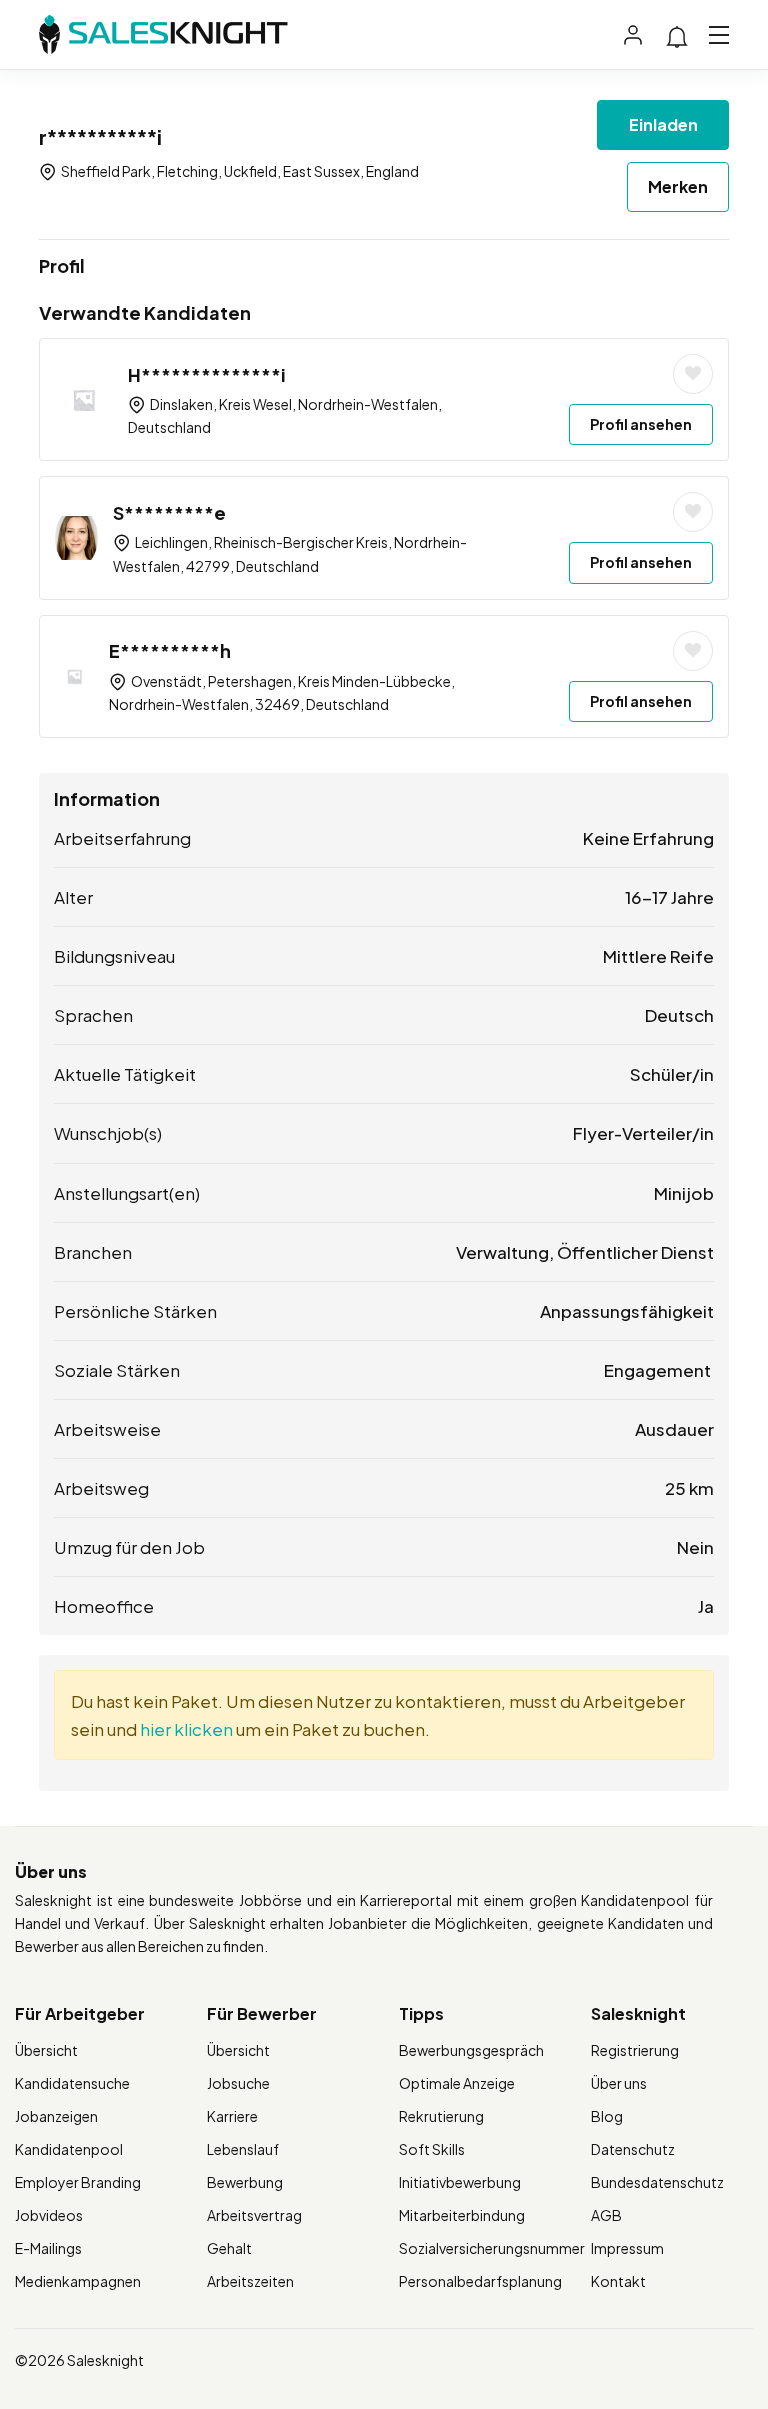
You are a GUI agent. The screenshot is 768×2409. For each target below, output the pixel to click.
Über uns (619, 2083)
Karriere (232, 2116)
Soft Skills (432, 2149)
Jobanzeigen (56, 2116)
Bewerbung (245, 2182)
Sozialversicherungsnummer (492, 2248)
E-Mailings (48, 2248)
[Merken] (693, 374)
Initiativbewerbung (460, 2182)
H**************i (207, 374)
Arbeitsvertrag (254, 2215)
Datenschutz (633, 2149)
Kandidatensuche (72, 2083)
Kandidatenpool (69, 2149)
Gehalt (229, 2248)
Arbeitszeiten (250, 2281)
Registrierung (635, 2050)
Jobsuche (238, 2083)
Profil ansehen (641, 424)
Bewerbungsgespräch (471, 2050)
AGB (606, 2215)
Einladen (663, 124)
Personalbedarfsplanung (480, 2281)
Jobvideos (49, 2215)
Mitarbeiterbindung (462, 2215)
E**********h (170, 650)
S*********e (169, 512)
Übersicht (46, 2050)
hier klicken (186, 1729)
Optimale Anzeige (457, 2083)
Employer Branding (78, 2182)
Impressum (627, 2248)
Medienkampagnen (78, 2281)
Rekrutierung (441, 2116)
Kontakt (618, 2281)
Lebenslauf (243, 2149)
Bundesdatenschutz (657, 2182)
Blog (607, 2116)
